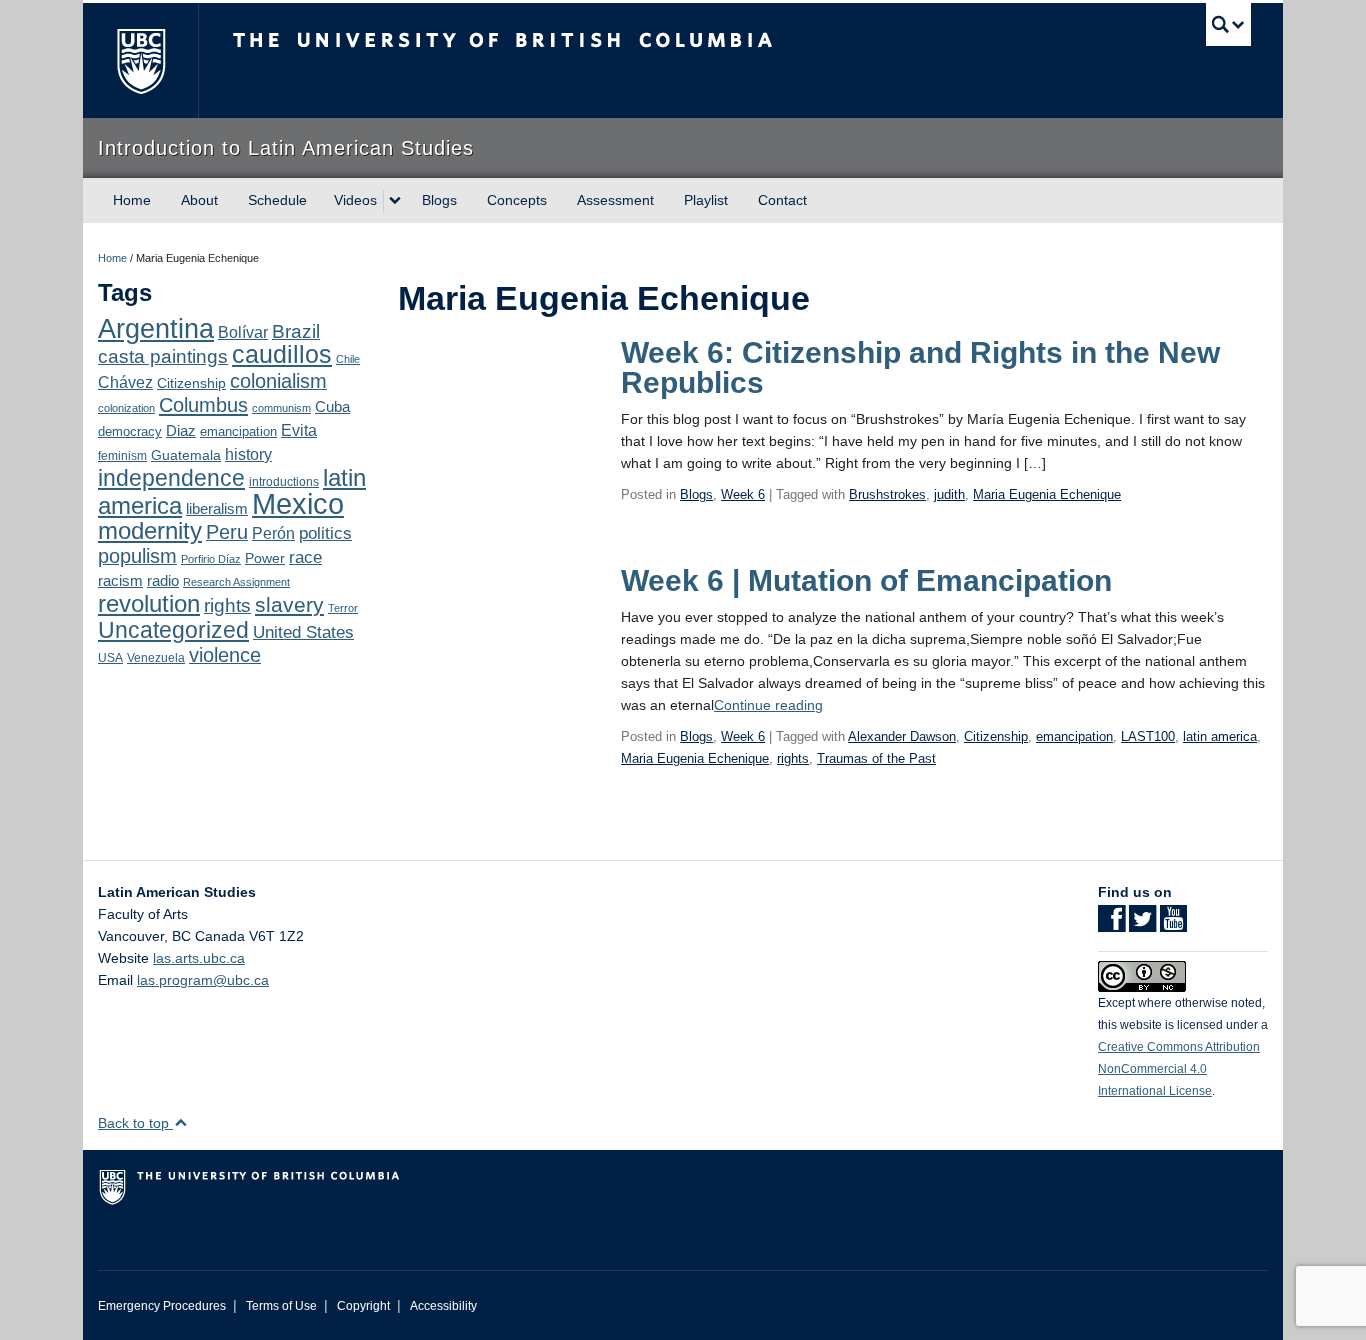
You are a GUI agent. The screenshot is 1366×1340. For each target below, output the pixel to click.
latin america (1220, 736)
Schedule (277, 200)
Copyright (363, 1306)
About (199, 200)
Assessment (615, 200)
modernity (150, 531)
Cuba (332, 407)
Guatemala (186, 455)
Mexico (298, 503)
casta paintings (163, 356)
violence (225, 655)
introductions (284, 482)
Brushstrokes (887, 494)
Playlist (706, 200)
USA (110, 658)
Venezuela (156, 658)
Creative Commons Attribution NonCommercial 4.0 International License (1179, 1069)
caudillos (282, 354)
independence (171, 478)
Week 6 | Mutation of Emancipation (866, 580)
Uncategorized (173, 630)
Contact (782, 200)
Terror (343, 608)
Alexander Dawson (902, 736)
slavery (289, 604)
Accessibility (443, 1306)
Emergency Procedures (162, 1306)
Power (265, 558)
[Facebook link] (1111, 925)
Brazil (296, 331)
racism (120, 581)
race (305, 557)
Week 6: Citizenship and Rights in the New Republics (920, 367)
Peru (227, 532)
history (248, 454)
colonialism (278, 381)
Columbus (203, 405)
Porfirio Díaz (211, 559)
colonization (126, 408)
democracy (130, 431)
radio (163, 580)
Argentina (156, 329)
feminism (122, 456)
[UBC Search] (1228, 24)
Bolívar (243, 332)
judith (949, 494)
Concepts (517, 200)
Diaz (181, 430)
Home (132, 200)
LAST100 (1148, 736)
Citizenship (191, 383)
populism (137, 556)
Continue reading (768, 705)
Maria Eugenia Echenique (1047, 494)
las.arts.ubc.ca (199, 958)
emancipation (238, 431)
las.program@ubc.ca (203, 980)
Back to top (135, 1123)
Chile (348, 359)
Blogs (439, 200)
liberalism (217, 508)
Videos (355, 200)
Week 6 (743, 494)
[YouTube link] (1173, 925)
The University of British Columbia (140, 60)
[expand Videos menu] (395, 201)
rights (227, 605)
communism (281, 408)
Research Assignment (236, 582)
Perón (273, 533)
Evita (299, 430)
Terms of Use (281, 1306)
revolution (149, 604)
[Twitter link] (1142, 925)
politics (325, 533)
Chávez (125, 382)
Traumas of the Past (876, 758)
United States (303, 632)
